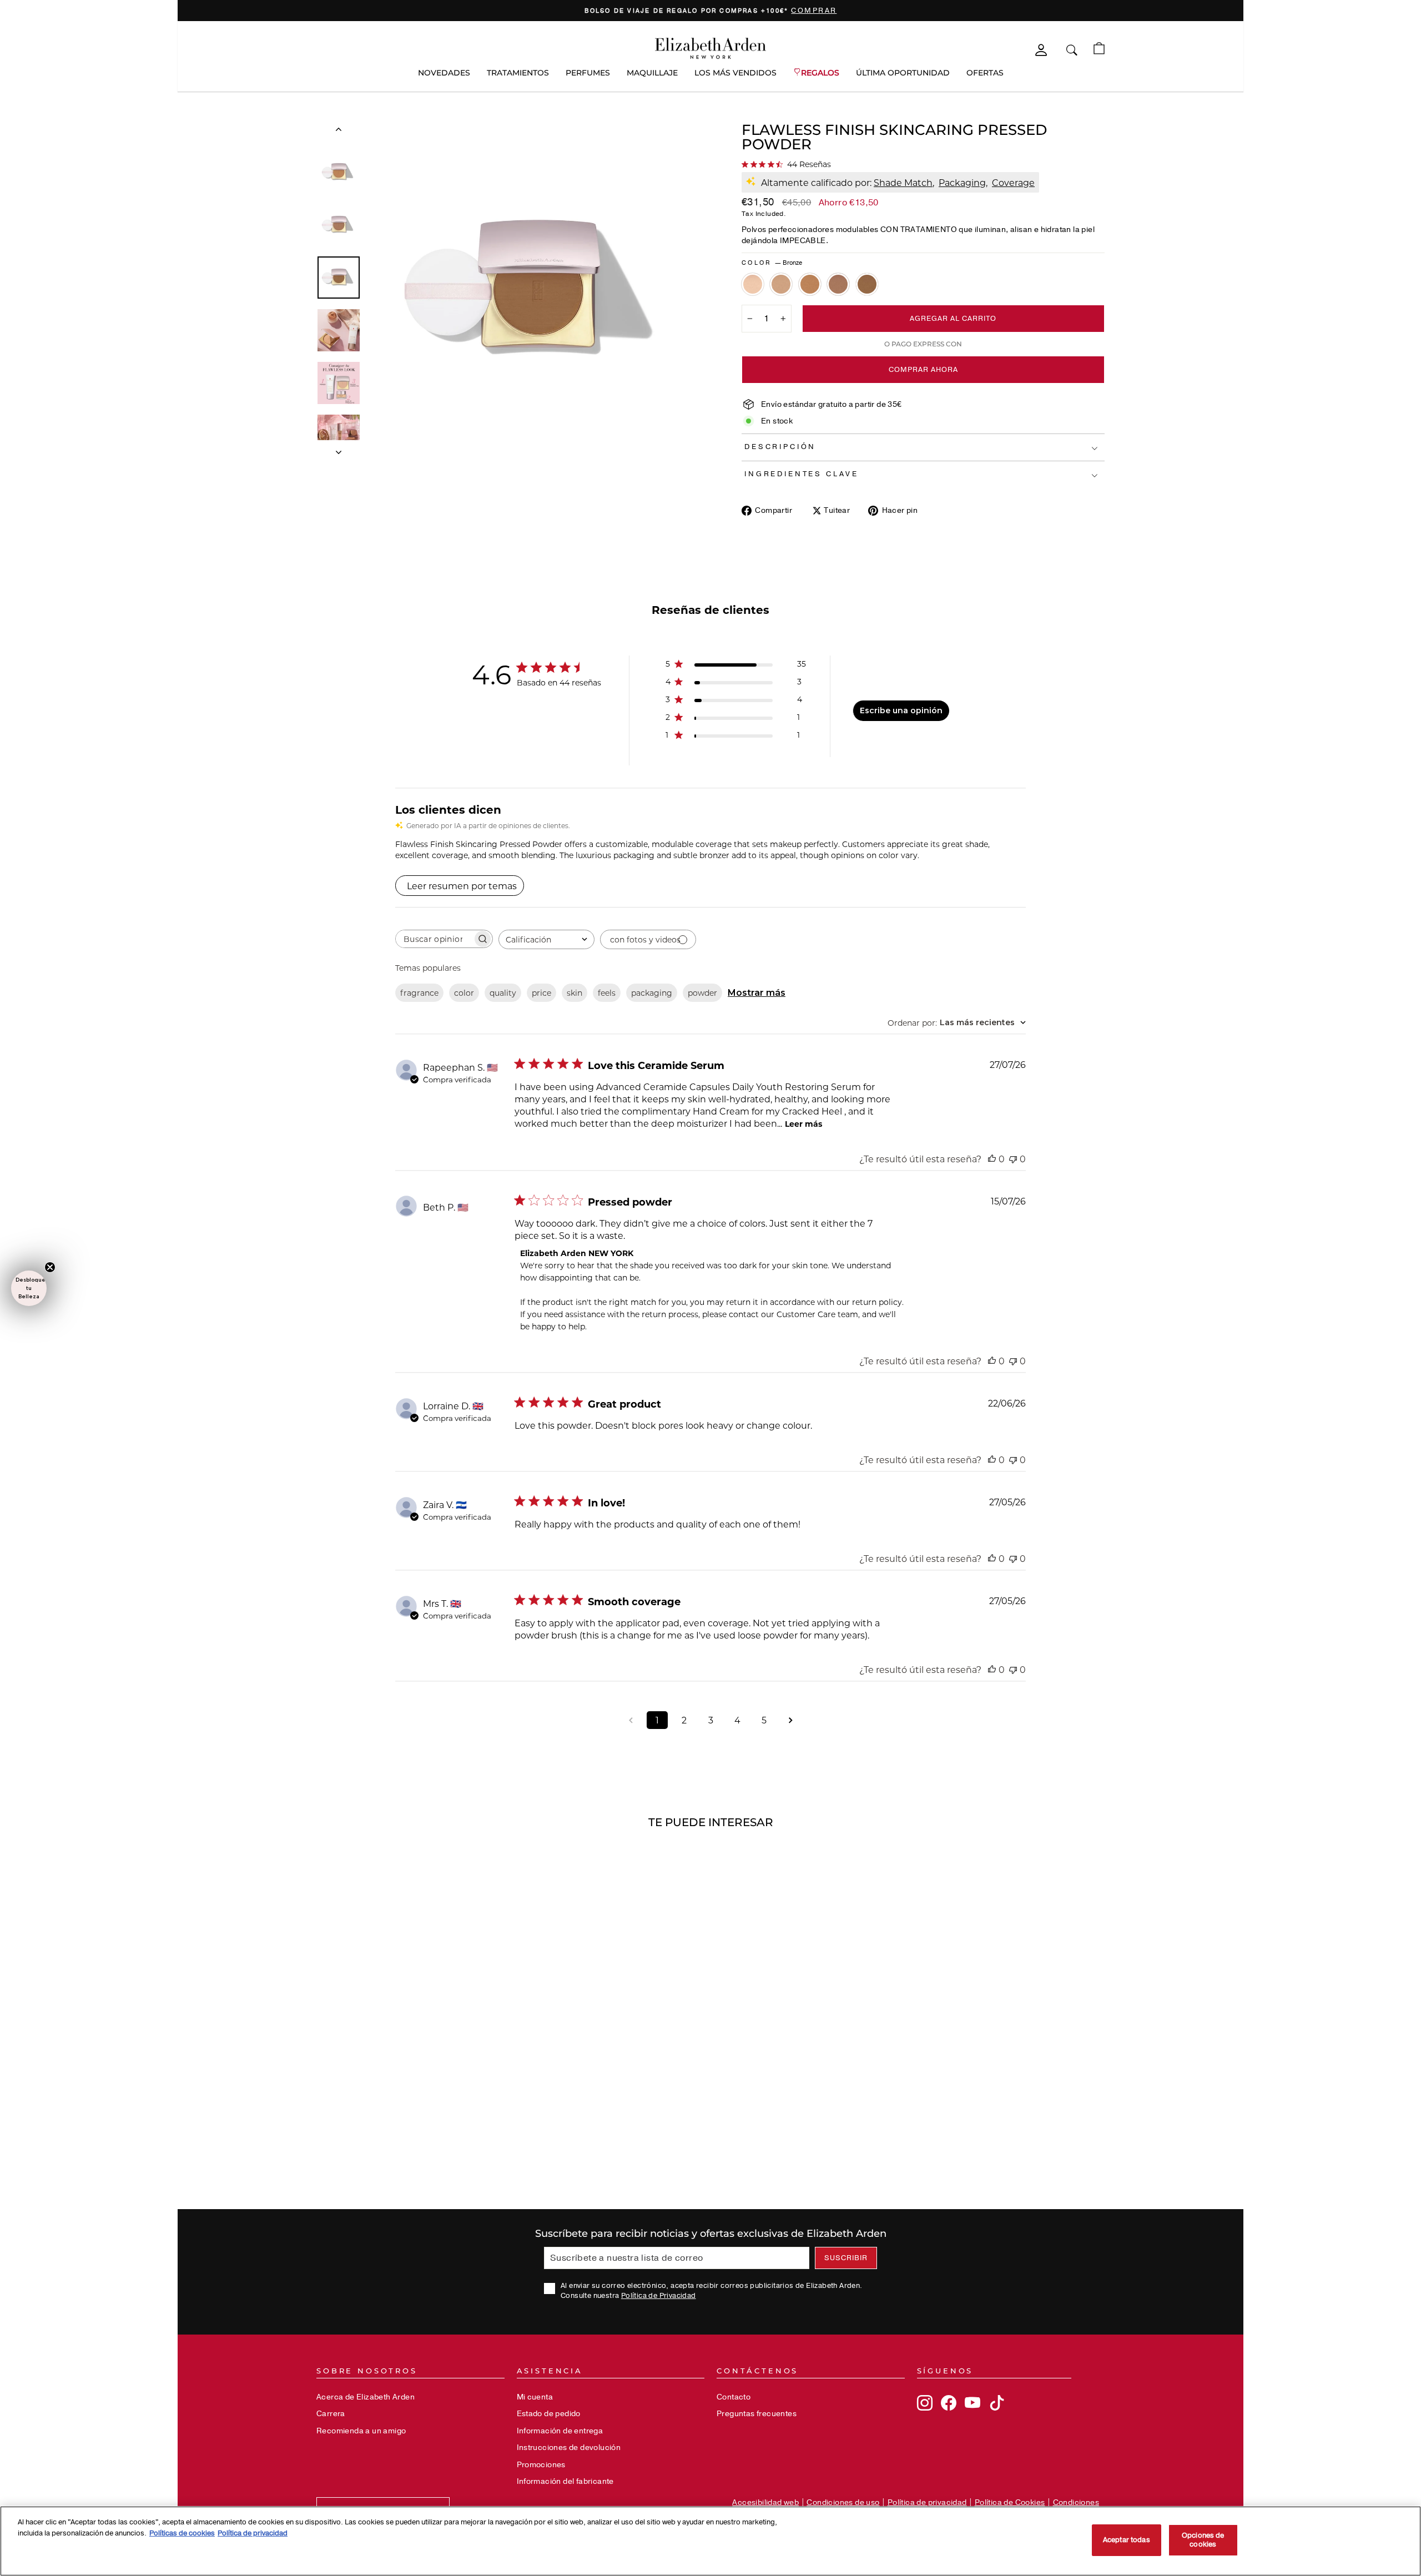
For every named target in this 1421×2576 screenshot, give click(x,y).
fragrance (419, 993)
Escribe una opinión (901, 710)
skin (575, 993)
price (541, 993)
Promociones (541, 2465)
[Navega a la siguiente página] (790, 1720)
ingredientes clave (802, 474)
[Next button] (339, 449)
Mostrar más (757, 993)
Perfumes (588, 73)
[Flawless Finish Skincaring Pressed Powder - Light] (753, 284)
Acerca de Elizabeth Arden (366, 2397)
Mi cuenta (535, 2397)
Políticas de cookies (182, 2533)
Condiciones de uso (843, 2502)
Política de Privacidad (659, 2296)
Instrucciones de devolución (569, 2448)
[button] (29, 1288)
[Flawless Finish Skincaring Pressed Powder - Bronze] (867, 284)
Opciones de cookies (1203, 2540)
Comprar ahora (923, 370)
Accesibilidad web (765, 2502)
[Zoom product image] (537, 290)
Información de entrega (560, 2431)
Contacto (734, 2397)
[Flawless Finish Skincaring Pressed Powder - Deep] (838, 284)
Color (772, 263)
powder (702, 993)
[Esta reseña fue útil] (992, 1159)
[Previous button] (339, 132)
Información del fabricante (565, 2481)
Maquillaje (652, 73)
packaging (652, 993)
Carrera (331, 2414)
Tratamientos (518, 73)
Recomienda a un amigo (361, 2431)
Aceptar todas (1127, 2540)
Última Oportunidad (903, 73)
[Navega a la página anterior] (631, 1720)
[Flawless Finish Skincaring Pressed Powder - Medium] (781, 284)
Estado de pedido (549, 2414)
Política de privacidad (927, 2502)
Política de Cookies (1010, 2502)
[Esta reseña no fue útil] (1013, 1159)
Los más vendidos (735, 73)
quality (503, 993)
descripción (780, 447)
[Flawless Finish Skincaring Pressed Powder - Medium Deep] (810, 284)
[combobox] (546, 939)
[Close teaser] (50, 1267)
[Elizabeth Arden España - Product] (710, 48)
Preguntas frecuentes (757, 2414)
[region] (710, 11)
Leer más (803, 1124)
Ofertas (985, 73)
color (464, 993)
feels (607, 993)
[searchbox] (434, 939)
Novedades (444, 73)
